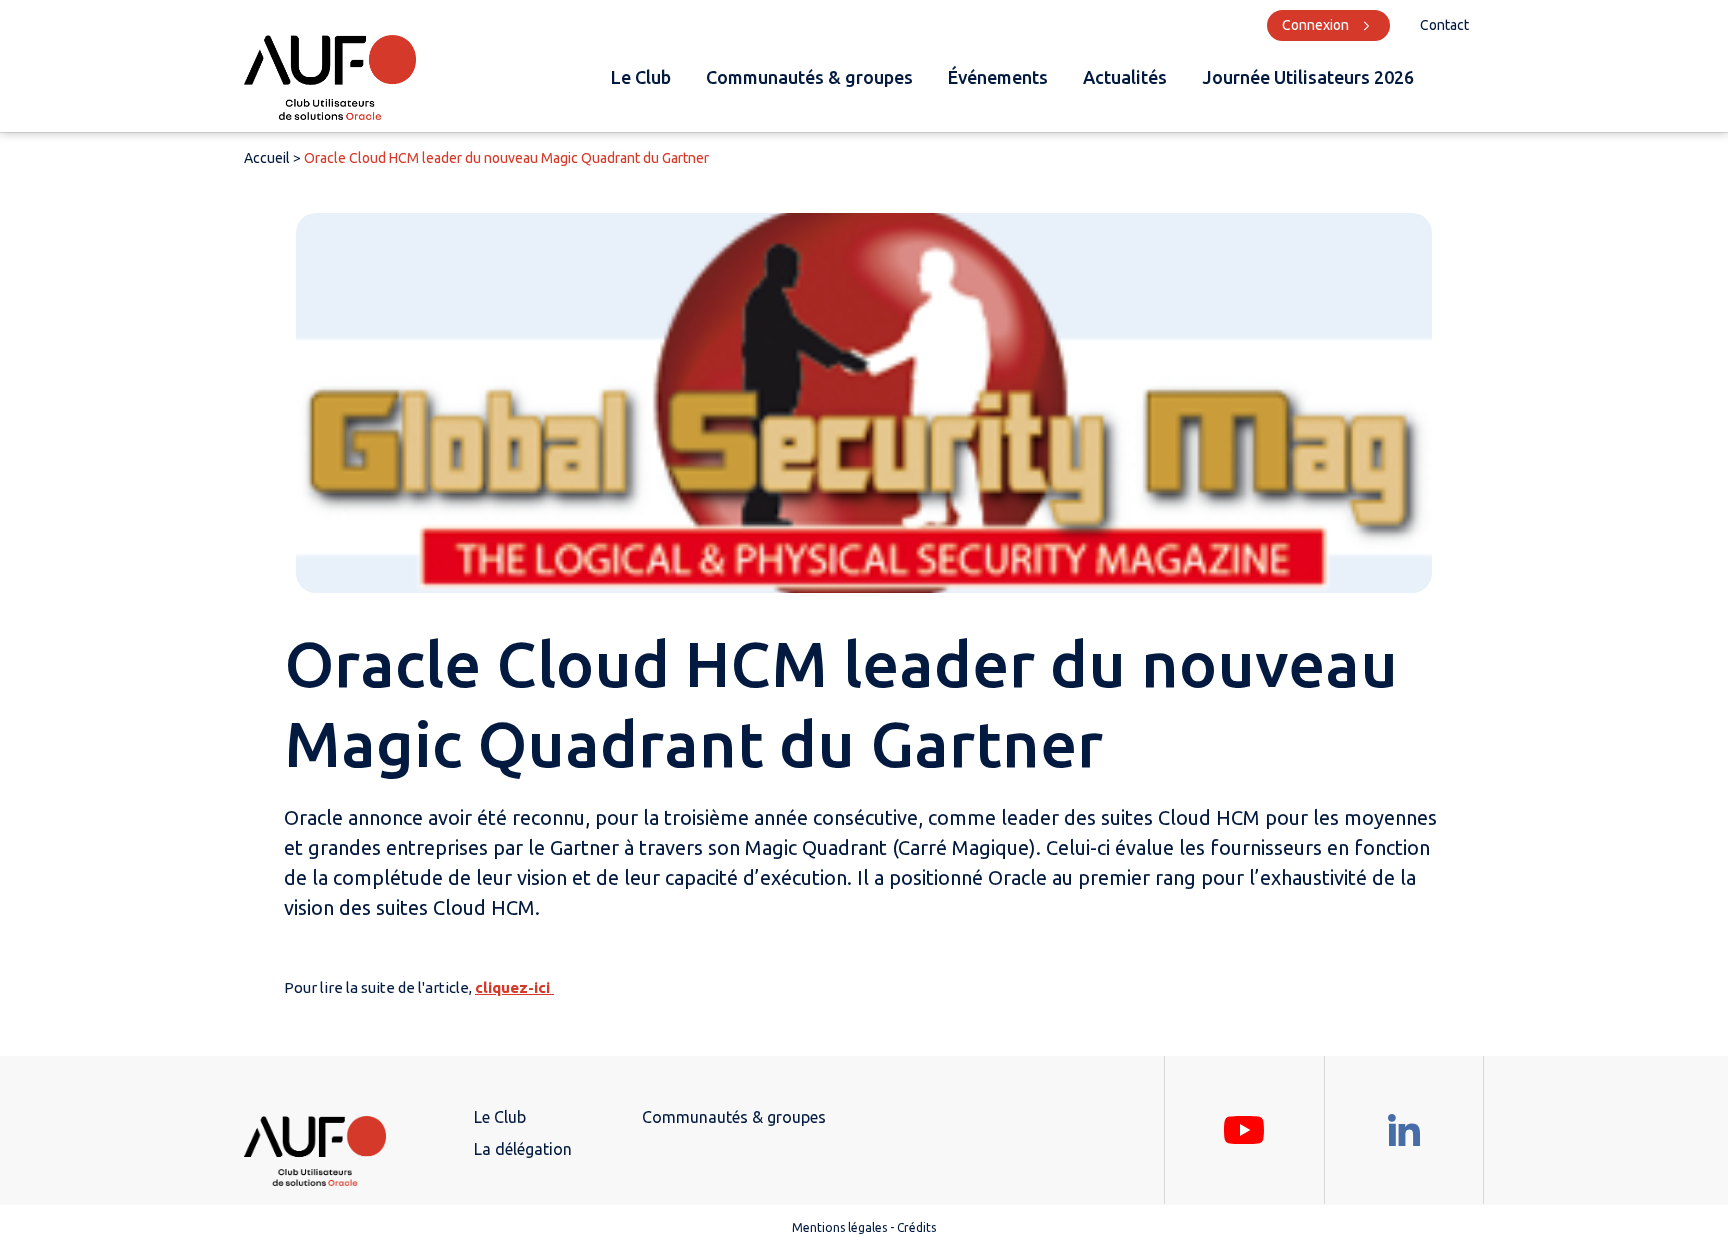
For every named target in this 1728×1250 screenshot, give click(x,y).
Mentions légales (839, 1227)
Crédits (916, 1227)
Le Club (641, 77)
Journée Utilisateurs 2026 (1308, 77)
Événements (998, 77)
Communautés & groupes (809, 77)
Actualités (1125, 77)
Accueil (267, 158)
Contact (1444, 25)
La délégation (523, 1149)
